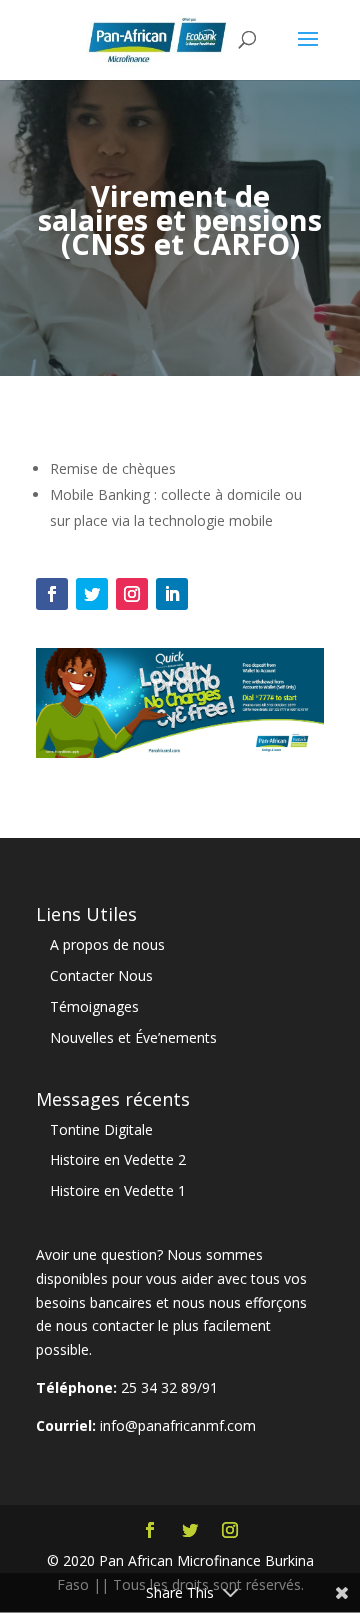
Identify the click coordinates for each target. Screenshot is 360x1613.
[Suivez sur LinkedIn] (172, 594)
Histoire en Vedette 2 (118, 1159)
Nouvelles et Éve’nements (133, 1037)
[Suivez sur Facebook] (52, 594)
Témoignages (94, 1006)
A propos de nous (107, 944)
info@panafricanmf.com (178, 1425)
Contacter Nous (101, 975)
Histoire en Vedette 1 (118, 1190)
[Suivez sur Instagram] (132, 594)
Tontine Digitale (101, 1129)
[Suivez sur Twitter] (92, 594)
